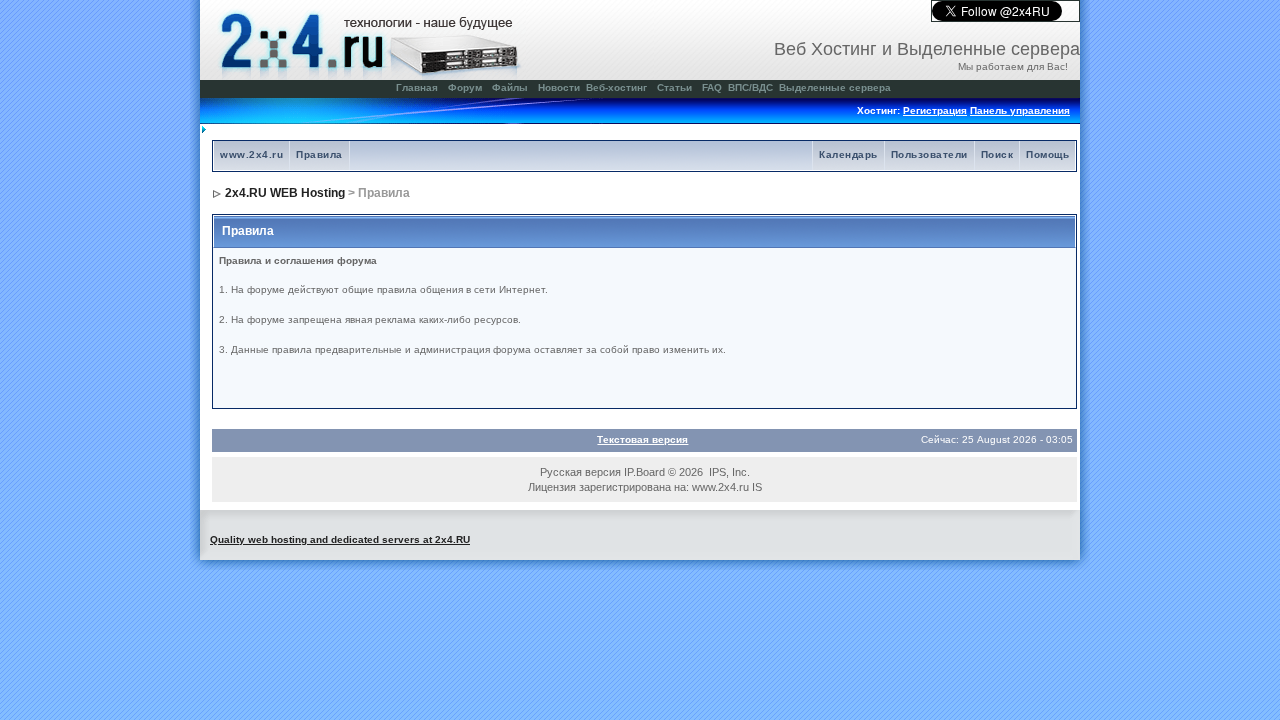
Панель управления (1020, 110)
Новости (559, 87)
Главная (417, 87)
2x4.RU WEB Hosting (285, 193)
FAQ (712, 87)
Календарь (848, 154)
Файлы (510, 87)
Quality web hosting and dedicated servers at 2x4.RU (340, 539)
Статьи (674, 87)
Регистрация (935, 110)
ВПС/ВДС (750, 87)
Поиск (997, 154)
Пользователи (929, 154)
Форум (465, 87)
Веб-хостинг (616, 87)
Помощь (1047, 154)
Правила (319, 154)
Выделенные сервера (835, 87)
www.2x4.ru (251, 154)
